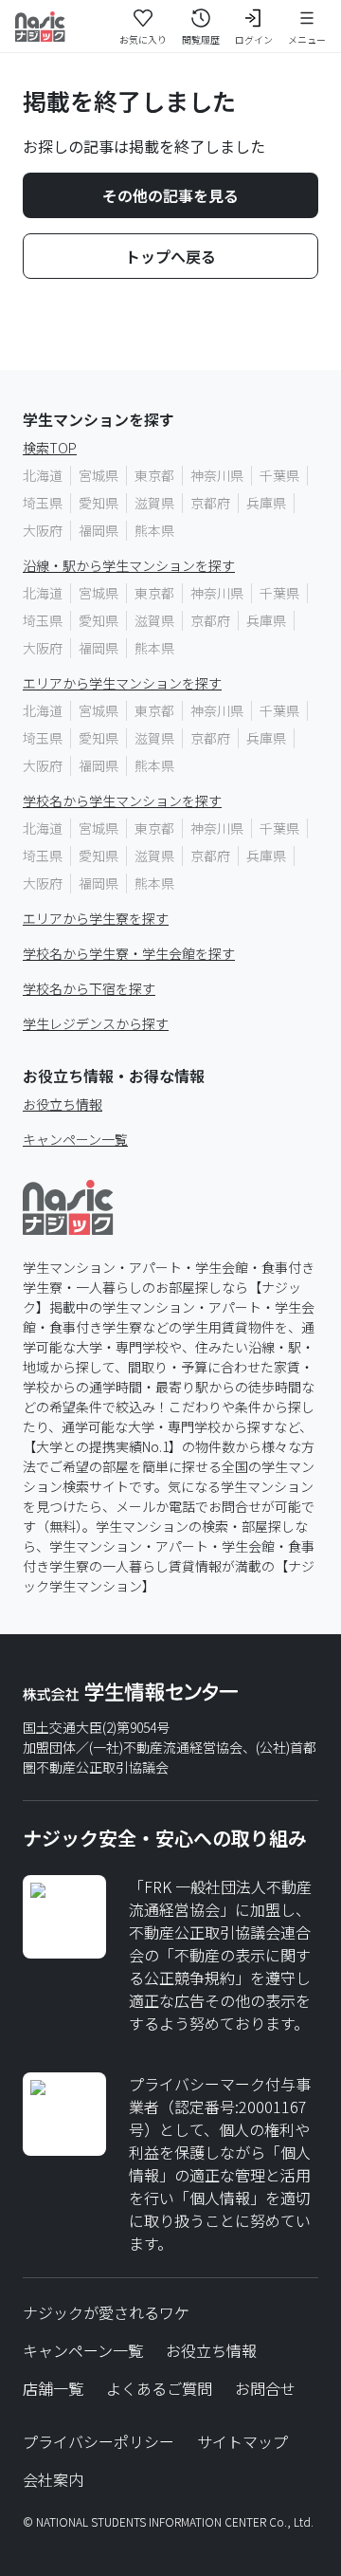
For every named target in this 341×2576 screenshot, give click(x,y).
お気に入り (143, 39)
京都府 (210, 503)
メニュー (307, 39)
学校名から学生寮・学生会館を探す (129, 953)
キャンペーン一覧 (75, 1139)
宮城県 (99, 475)
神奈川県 (217, 475)
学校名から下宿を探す (89, 988)
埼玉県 (43, 503)
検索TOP (50, 448)
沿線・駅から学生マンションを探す (129, 565)
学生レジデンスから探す (96, 1023)
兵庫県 (266, 503)
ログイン (254, 39)
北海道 (43, 475)
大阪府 (43, 530)
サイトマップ (242, 2441)
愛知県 (99, 503)
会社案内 (53, 2479)
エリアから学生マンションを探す (122, 683)
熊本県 (154, 530)
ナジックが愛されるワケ (106, 2312)
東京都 (154, 475)
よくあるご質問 (159, 2388)
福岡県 (99, 530)
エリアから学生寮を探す (96, 918)
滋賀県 (154, 503)
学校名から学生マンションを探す (122, 800)
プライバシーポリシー (99, 2441)
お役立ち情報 (63, 1104)
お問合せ (265, 2388)
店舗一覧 (53, 2388)
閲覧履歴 (201, 39)
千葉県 (279, 475)
